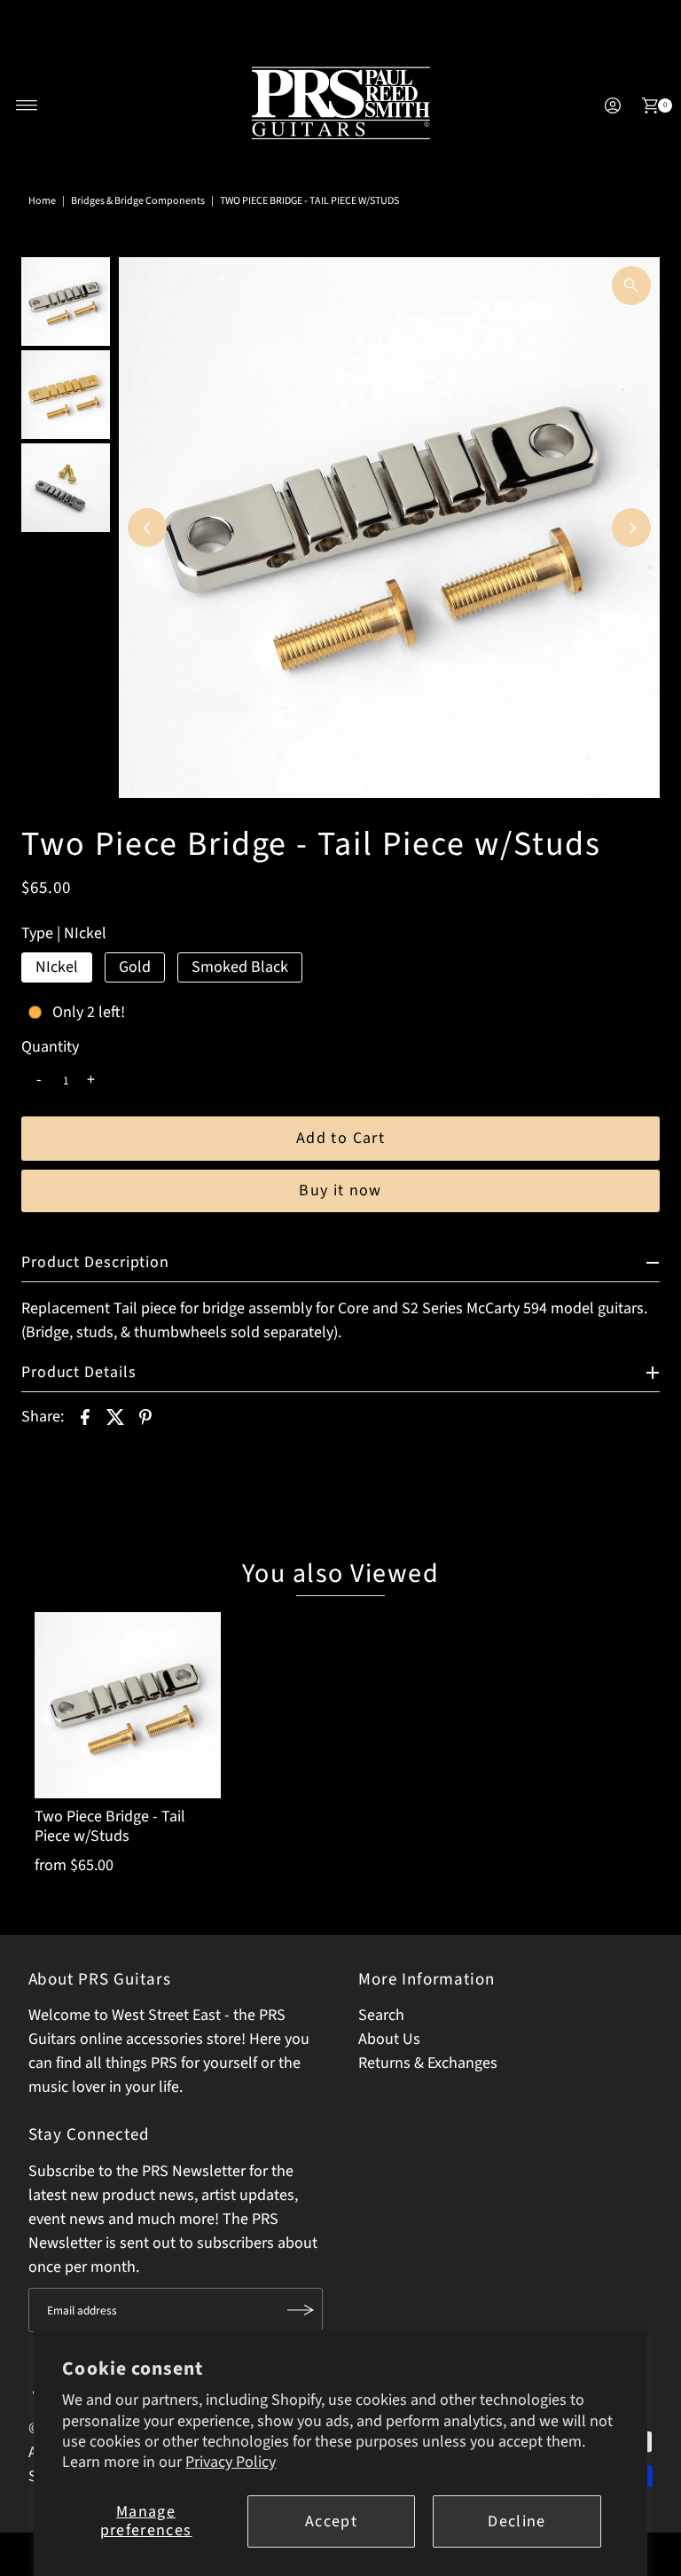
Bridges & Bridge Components (138, 201)
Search (381, 2015)
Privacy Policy (231, 2462)
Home (42, 201)
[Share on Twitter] (115, 1416)
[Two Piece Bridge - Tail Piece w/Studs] (128, 1705)
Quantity (50, 1047)
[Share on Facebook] (85, 1416)
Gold (135, 967)
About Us (389, 2039)
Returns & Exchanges (428, 2063)
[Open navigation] (27, 106)
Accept (331, 2521)
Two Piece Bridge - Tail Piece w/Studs (110, 1826)
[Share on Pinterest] (145, 1416)
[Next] (631, 528)
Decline (517, 2521)
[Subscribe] (301, 2310)
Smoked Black (240, 967)
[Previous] (147, 528)
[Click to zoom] (631, 286)
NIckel (57, 967)
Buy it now (340, 1190)
